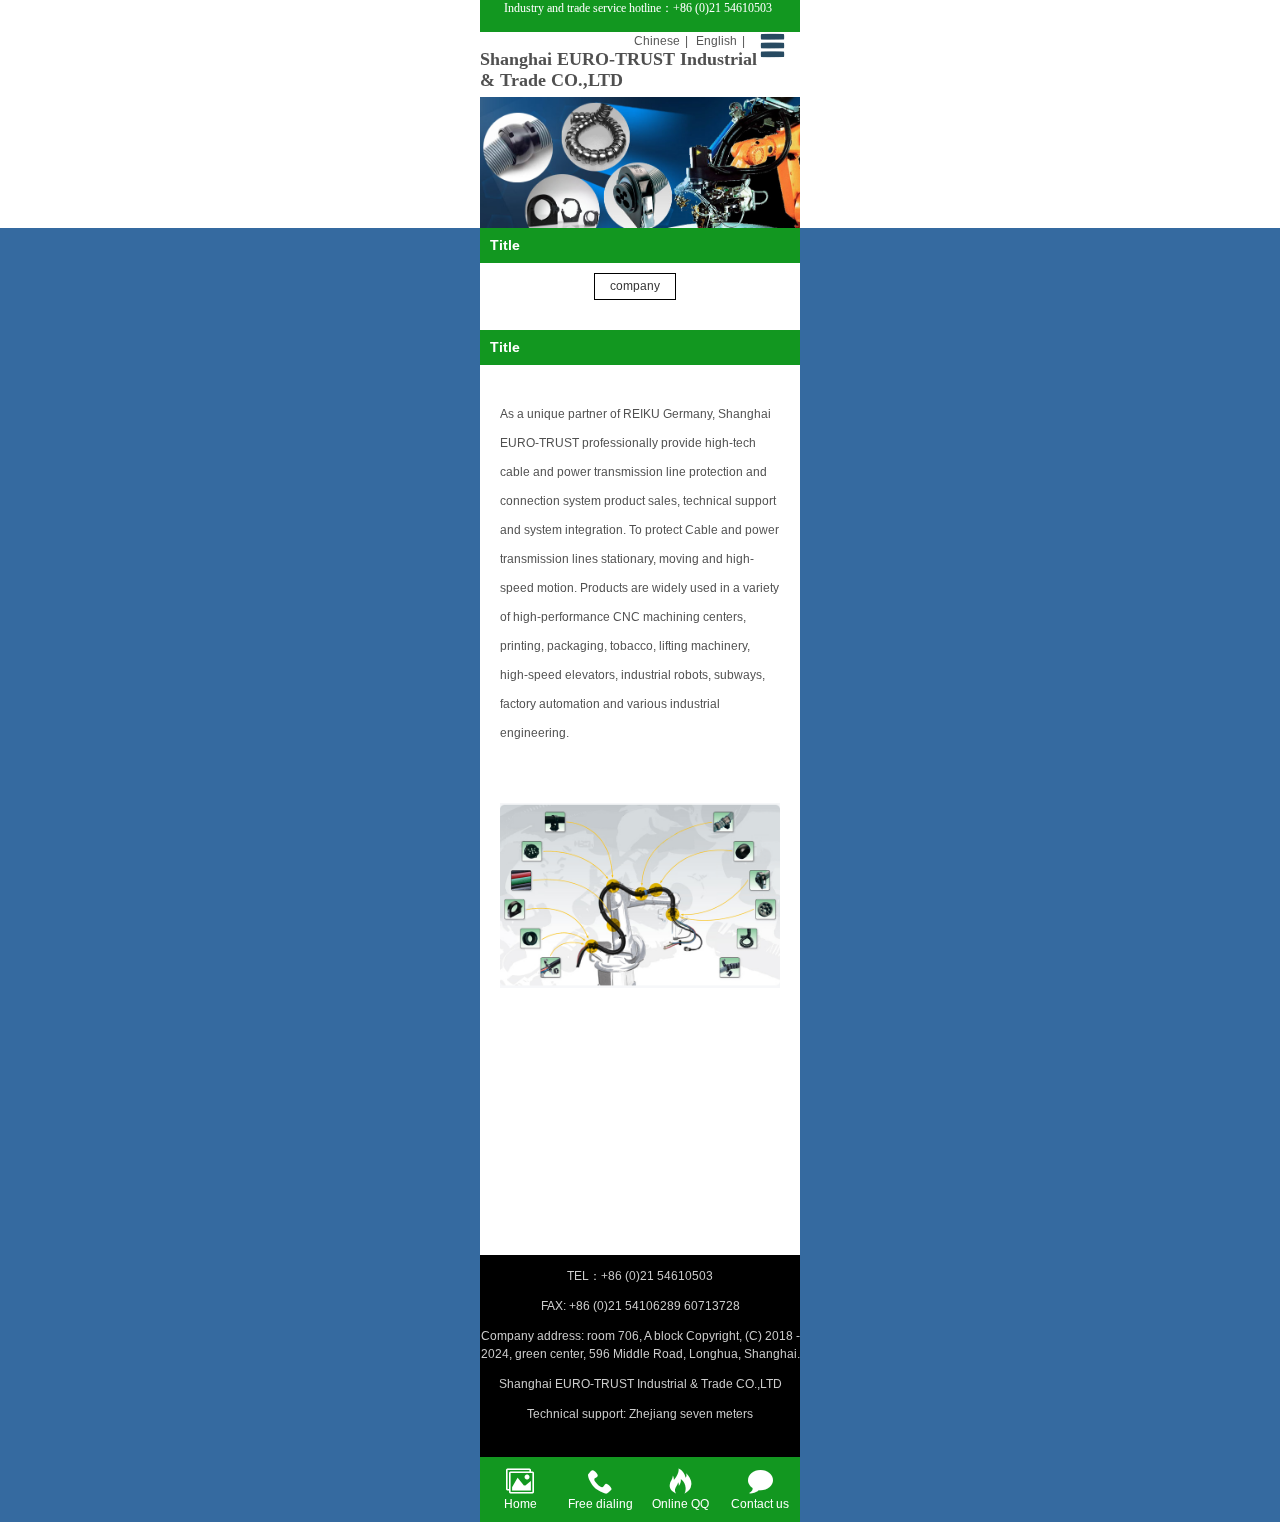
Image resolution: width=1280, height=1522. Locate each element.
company (635, 286)
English (716, 41)
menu (772, 45)
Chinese (657, 41)
